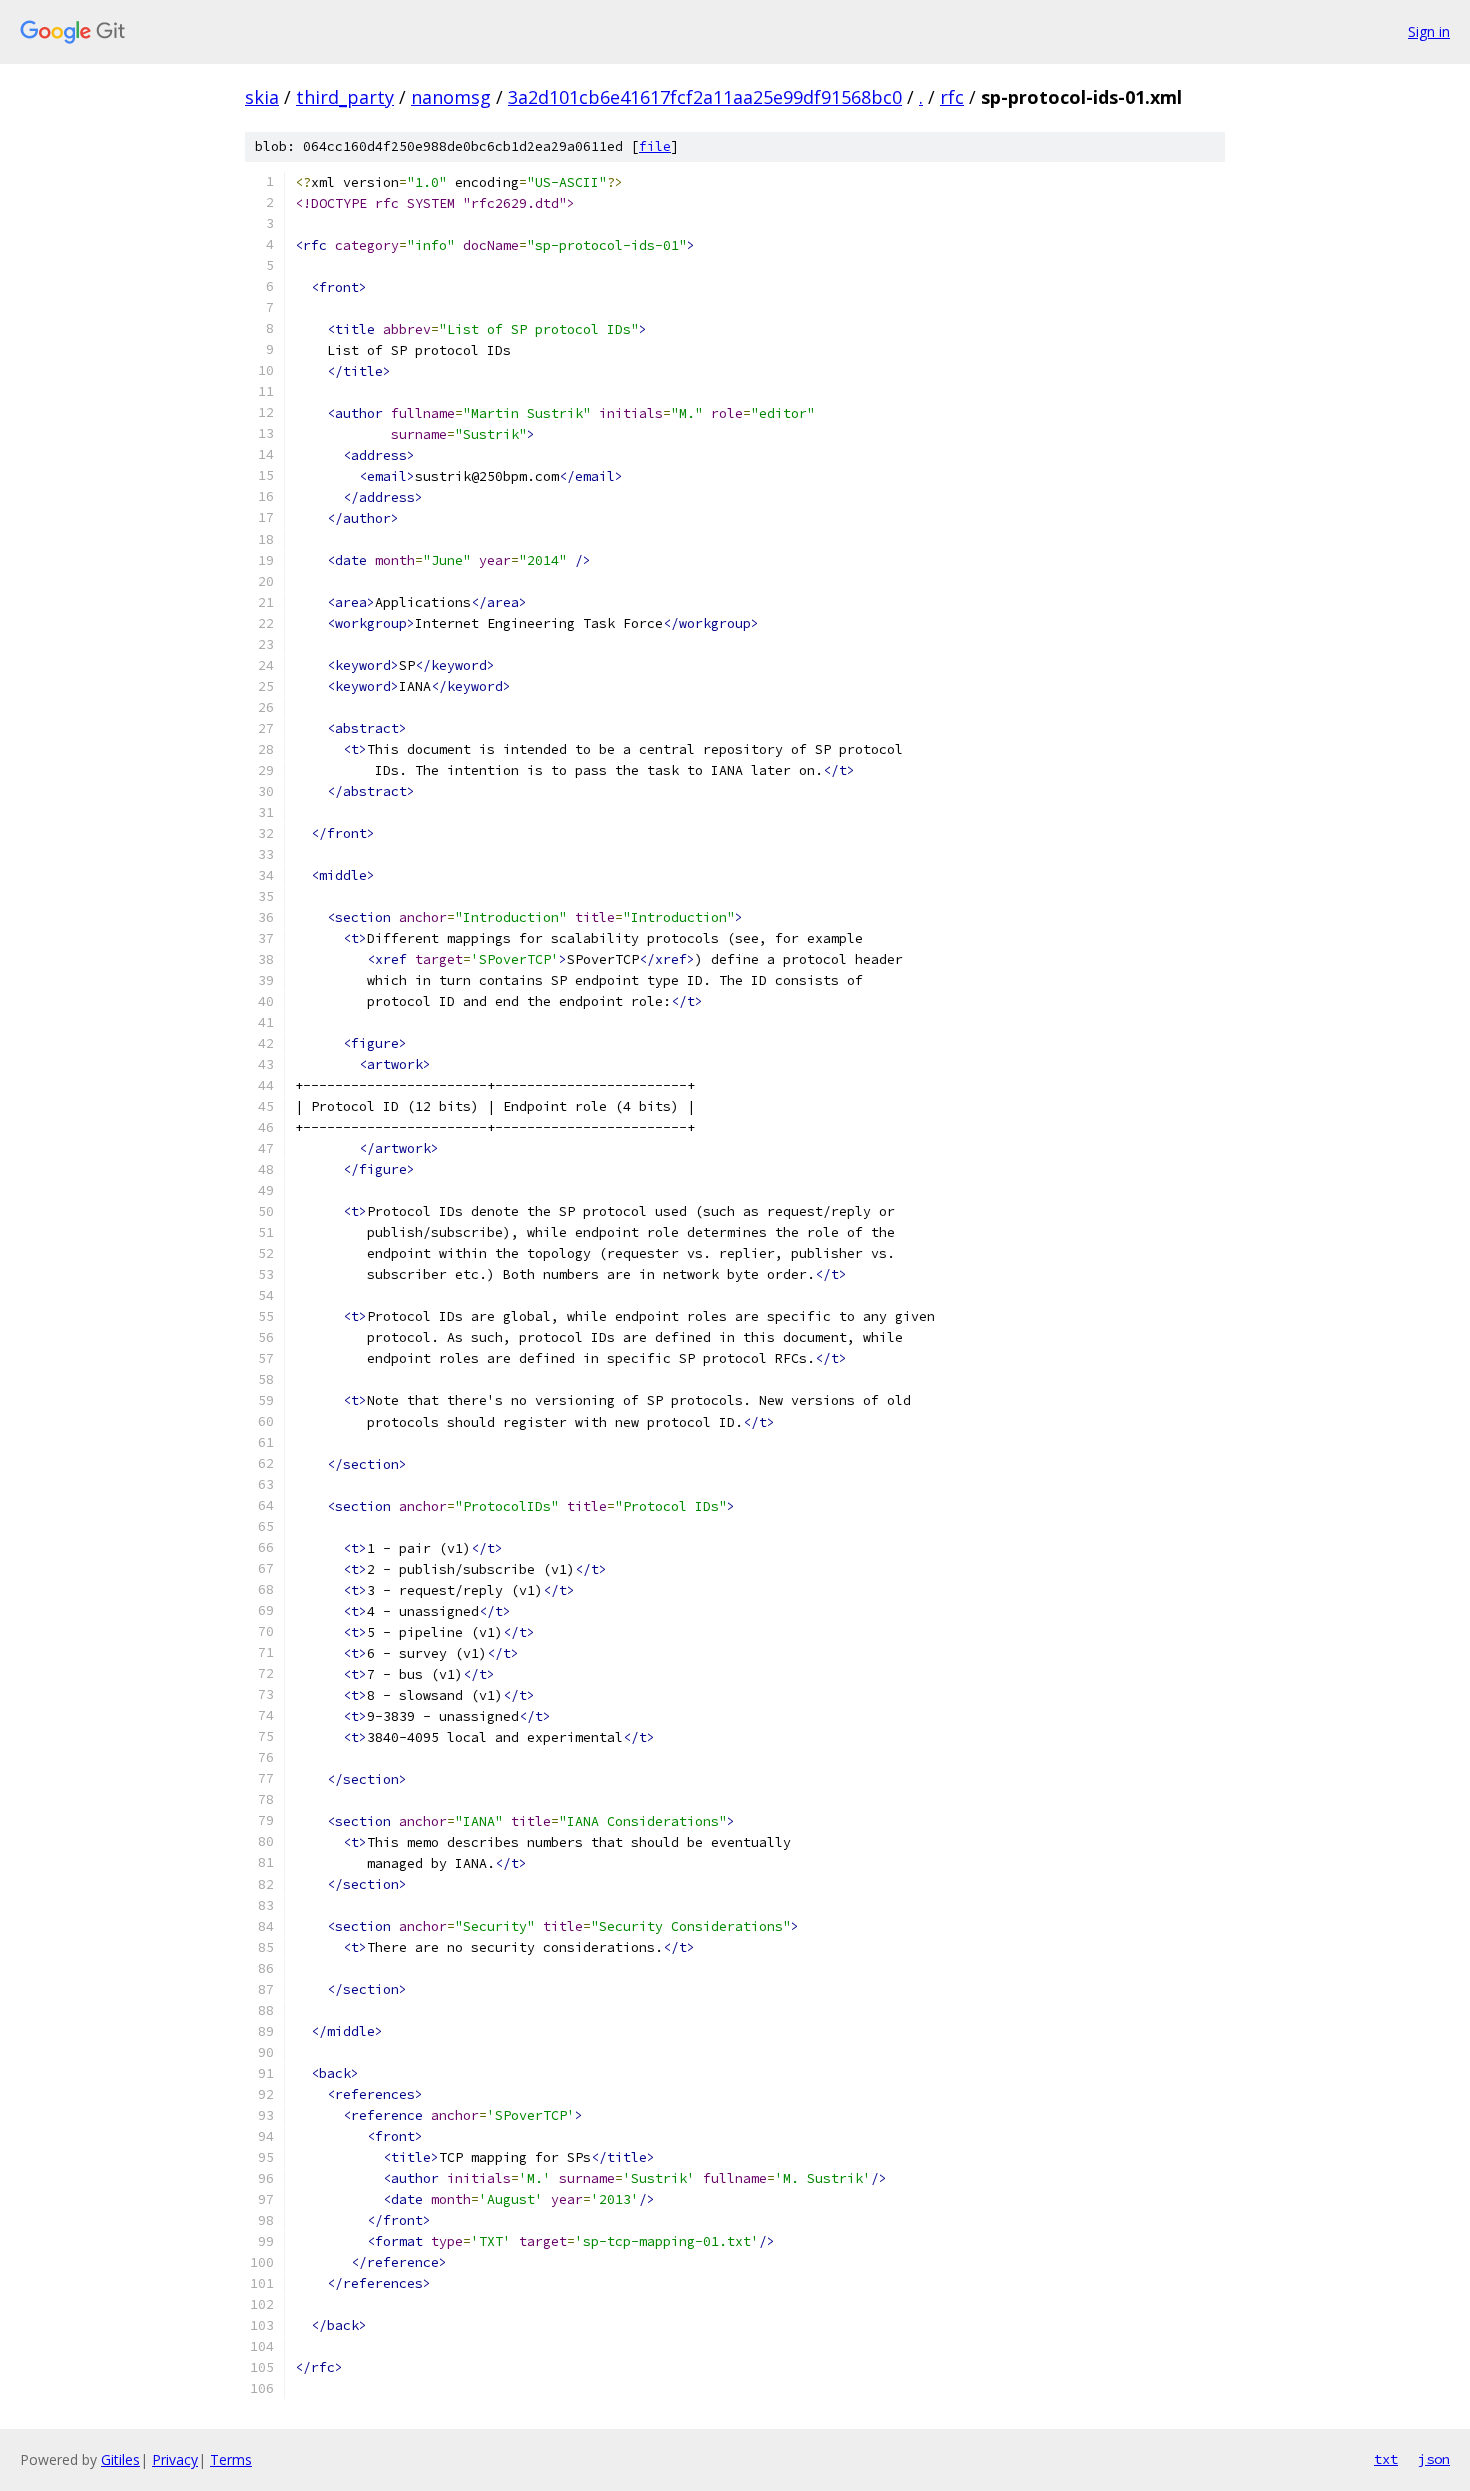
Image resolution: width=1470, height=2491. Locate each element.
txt (1386, 2459)
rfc (952, 97)
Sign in (1429, 31)
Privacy (175, 2459)
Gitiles (120, 2459)
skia (262, 97)
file (655, 146)
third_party (345, 97)
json (1434, 2459)
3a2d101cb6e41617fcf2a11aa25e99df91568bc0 (705, 97)
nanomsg (451, 97)
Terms (231, 2459)
